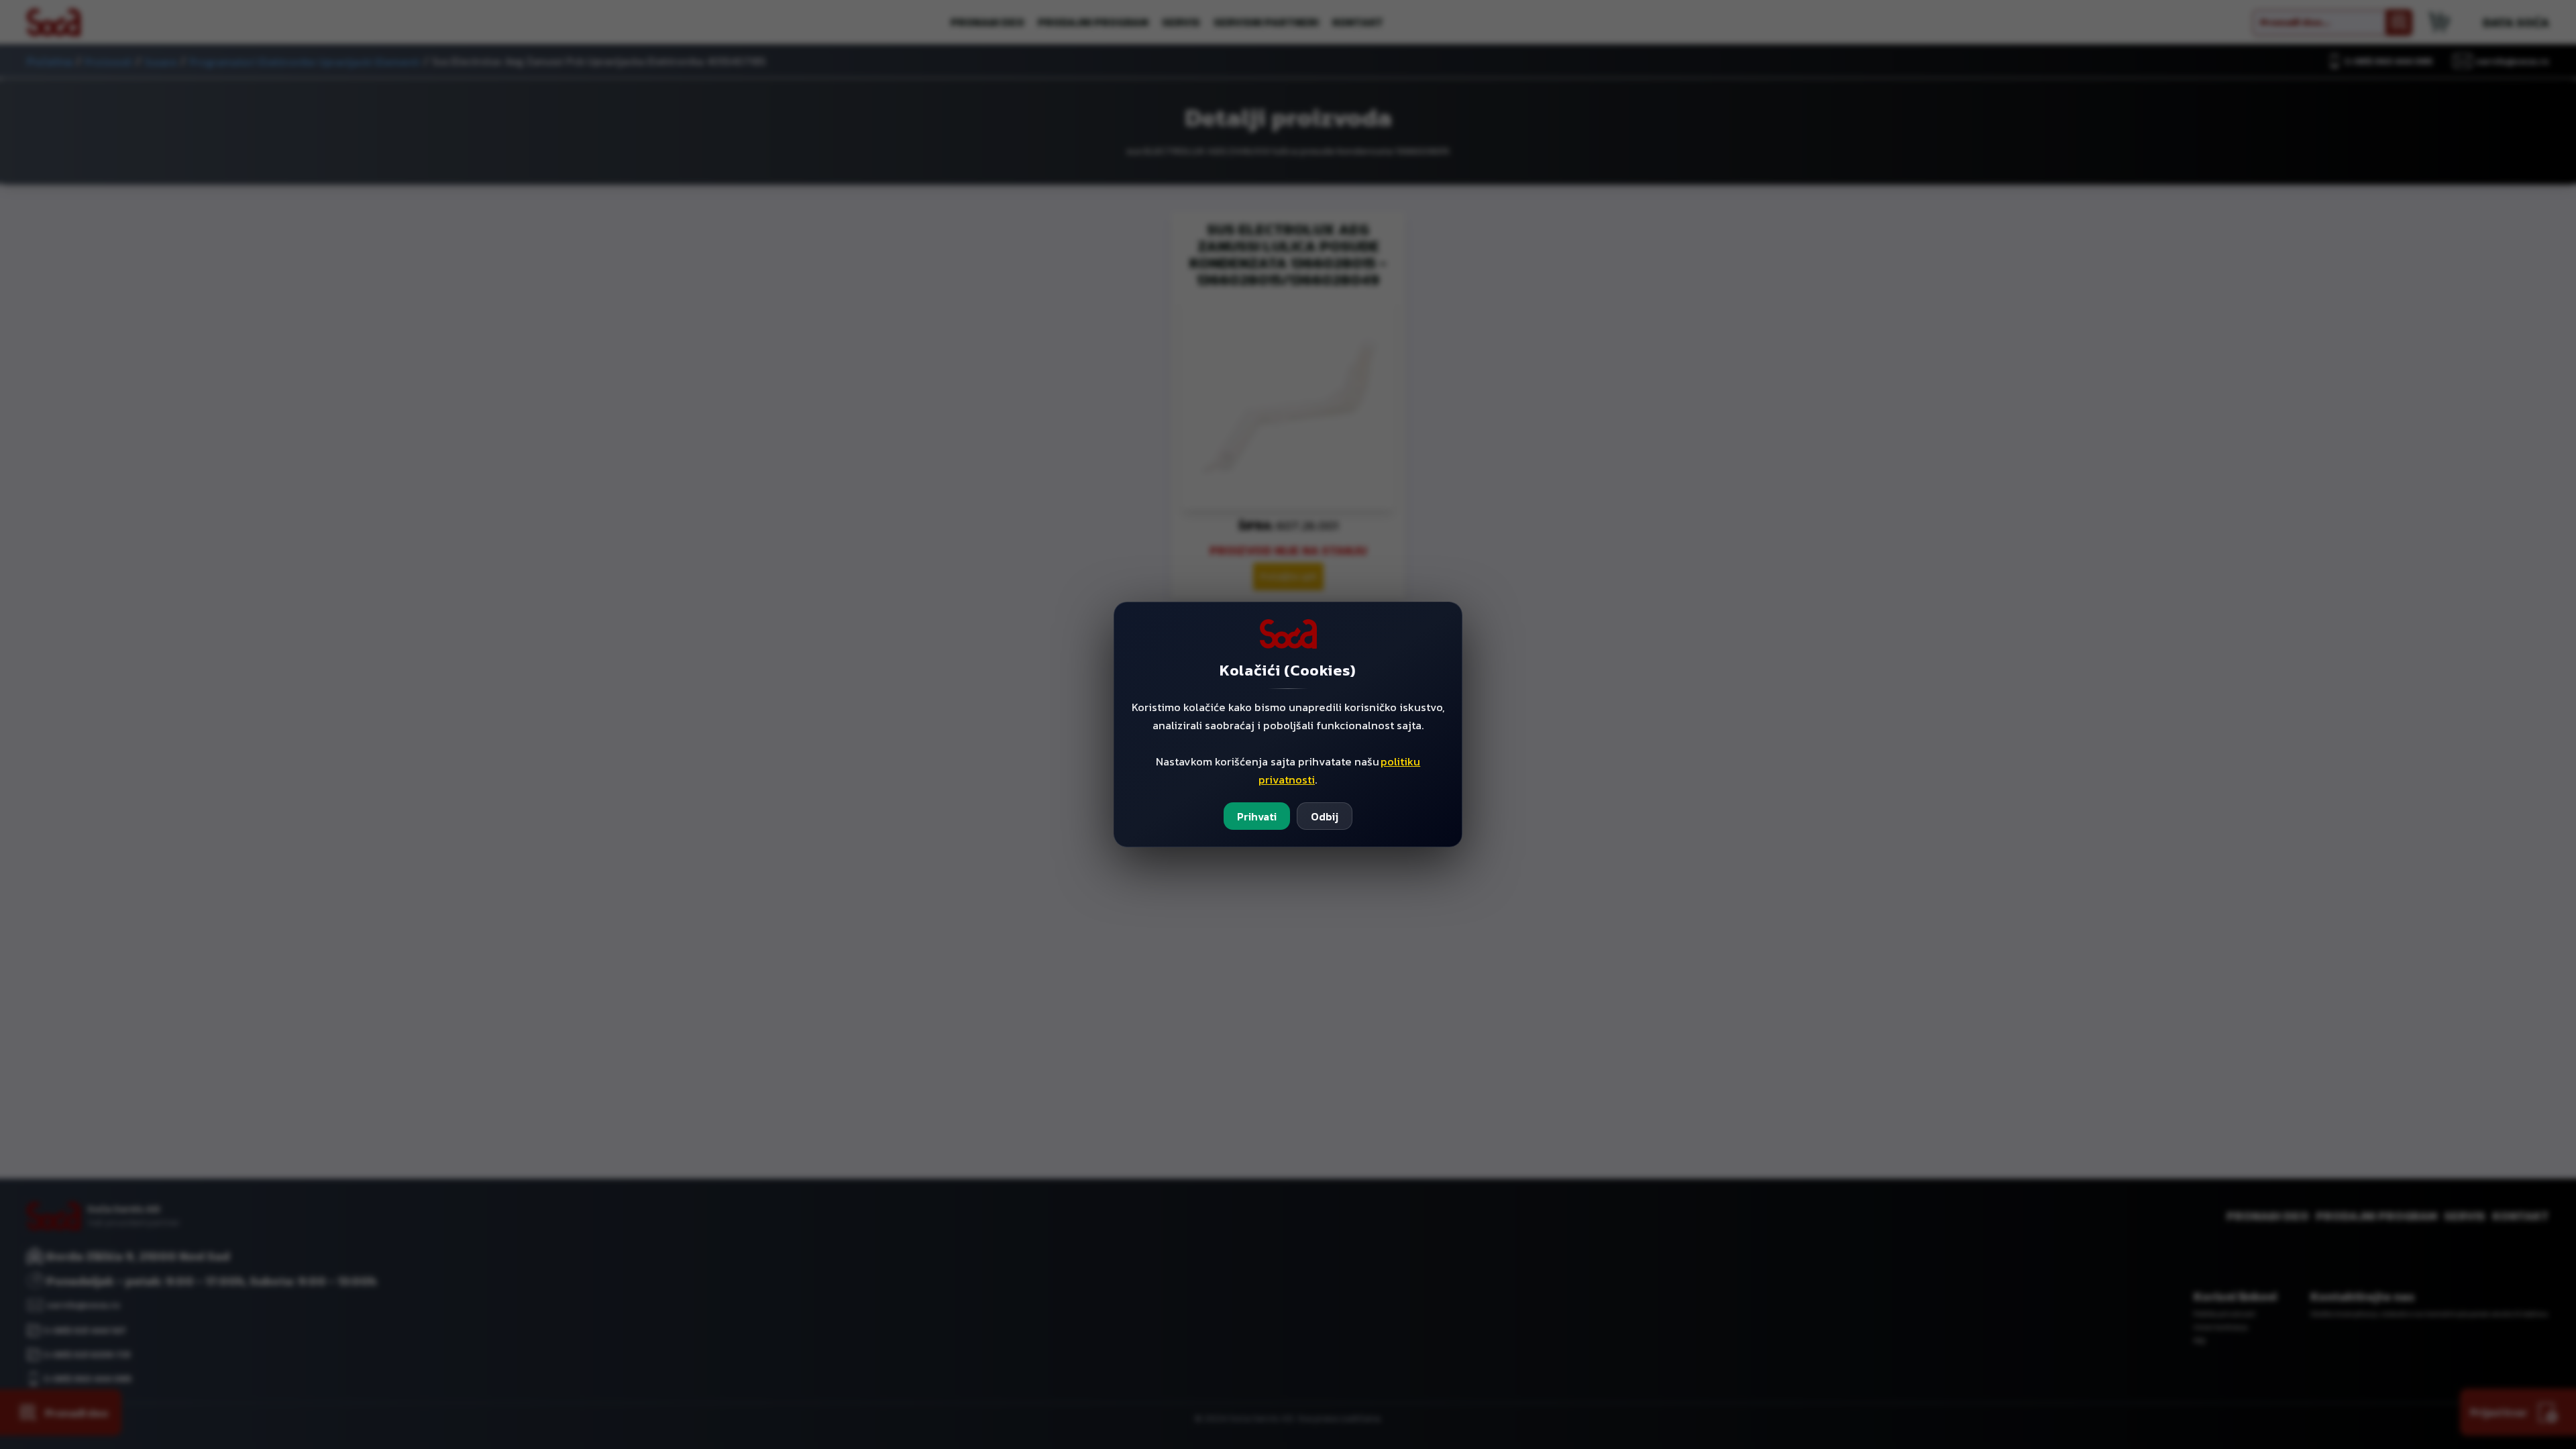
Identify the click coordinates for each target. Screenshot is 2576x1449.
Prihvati (1257, 816)
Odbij (1325, 816)
